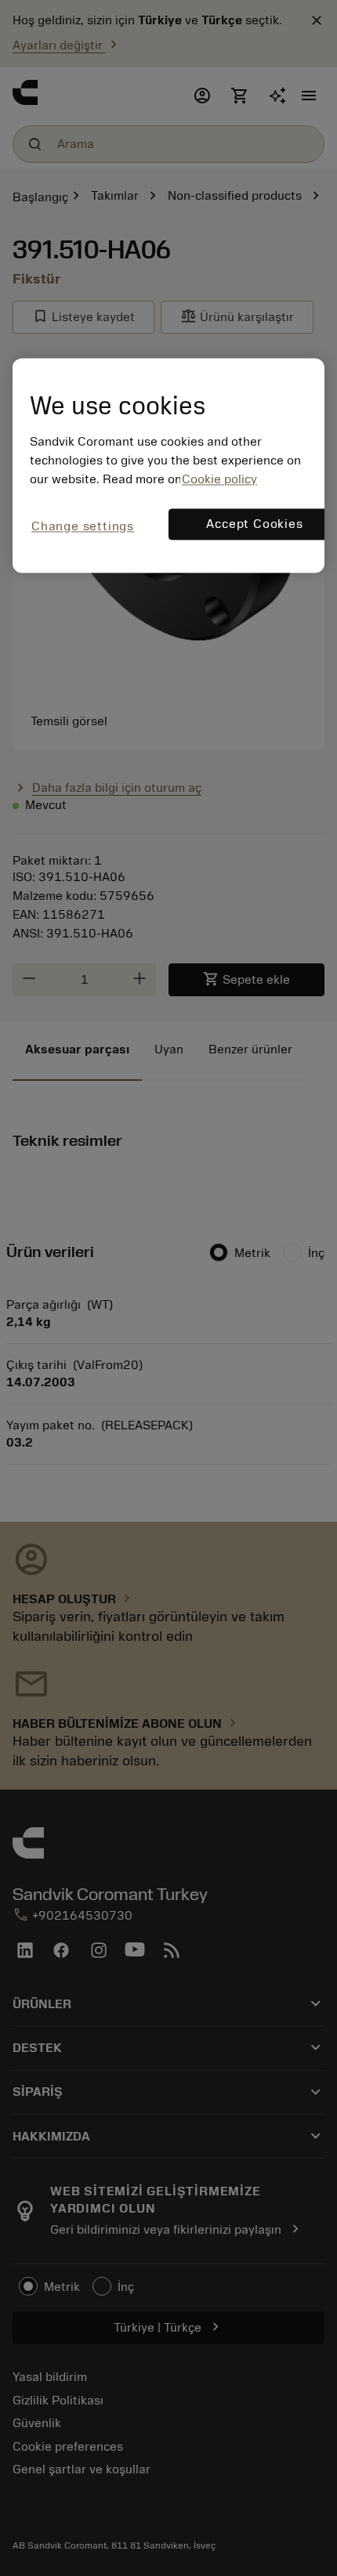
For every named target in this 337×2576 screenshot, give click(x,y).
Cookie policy (219, 480)
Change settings (83, 527)
